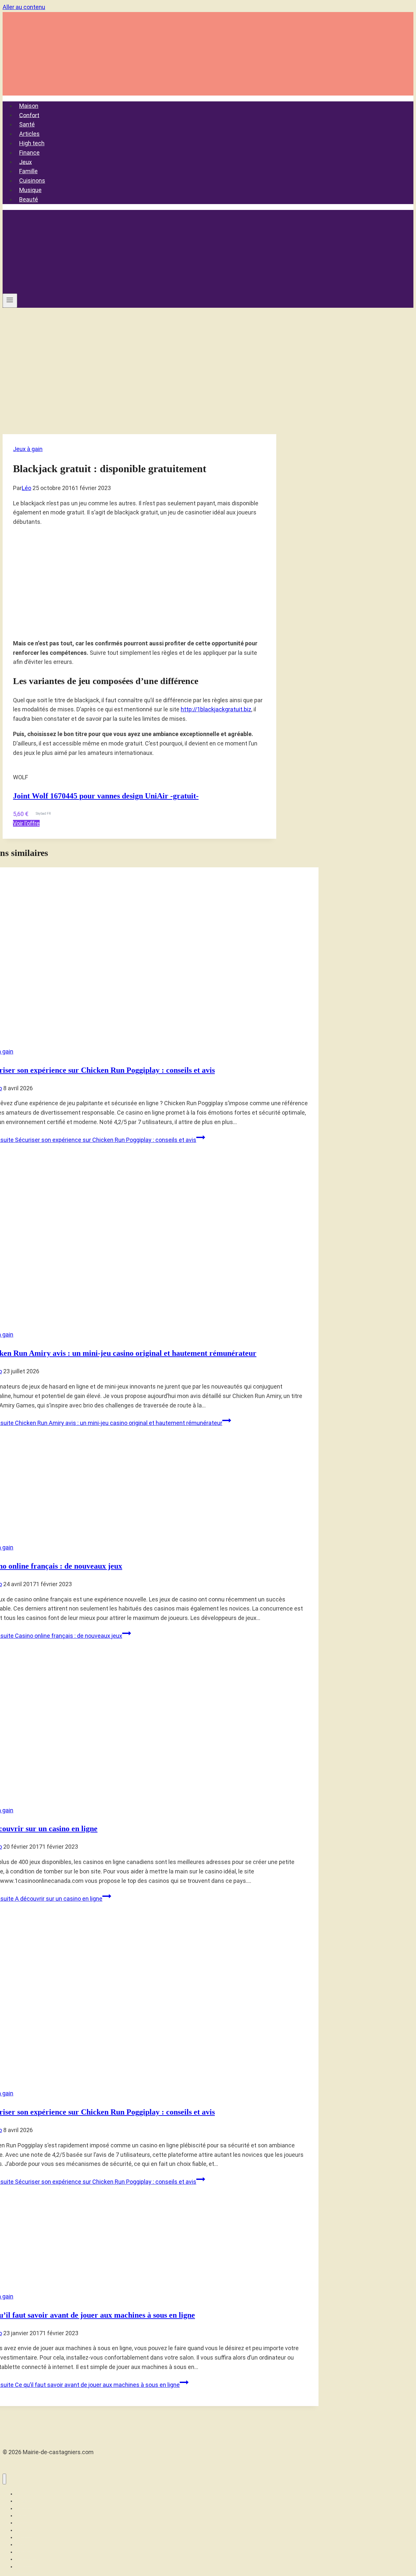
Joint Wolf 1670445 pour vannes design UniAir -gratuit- (106, 796)
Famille (28, 171)
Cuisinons (32, 181)
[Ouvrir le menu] (10, 301)
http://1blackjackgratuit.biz (216, 709)
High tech (32, 143)
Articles (29, 134)
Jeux (26, 162)
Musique (30, 190)
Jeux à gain (28, 449)
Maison (29, 106)
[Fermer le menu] (4, 2479)
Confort (29, 115)
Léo (26, 488)
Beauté (29, 199)
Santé (27, 124)
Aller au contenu (24, 7)
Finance (29, 153)
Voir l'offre (26, 823)
